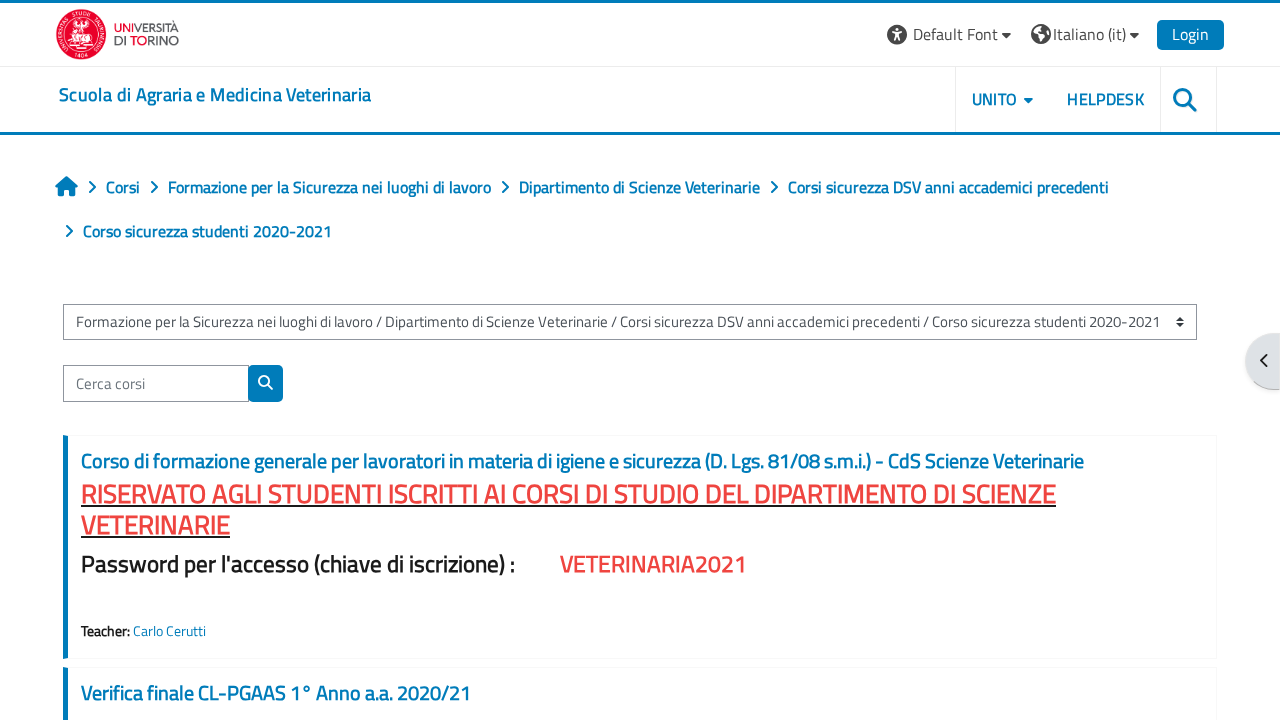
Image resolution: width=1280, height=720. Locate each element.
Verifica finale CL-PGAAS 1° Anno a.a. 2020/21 (276, 692)
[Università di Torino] (117, 32)
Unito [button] (995, 99)
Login (1190, 34)
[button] (951, 34)
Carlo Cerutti (169, 631)
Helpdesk (1105, 99)
